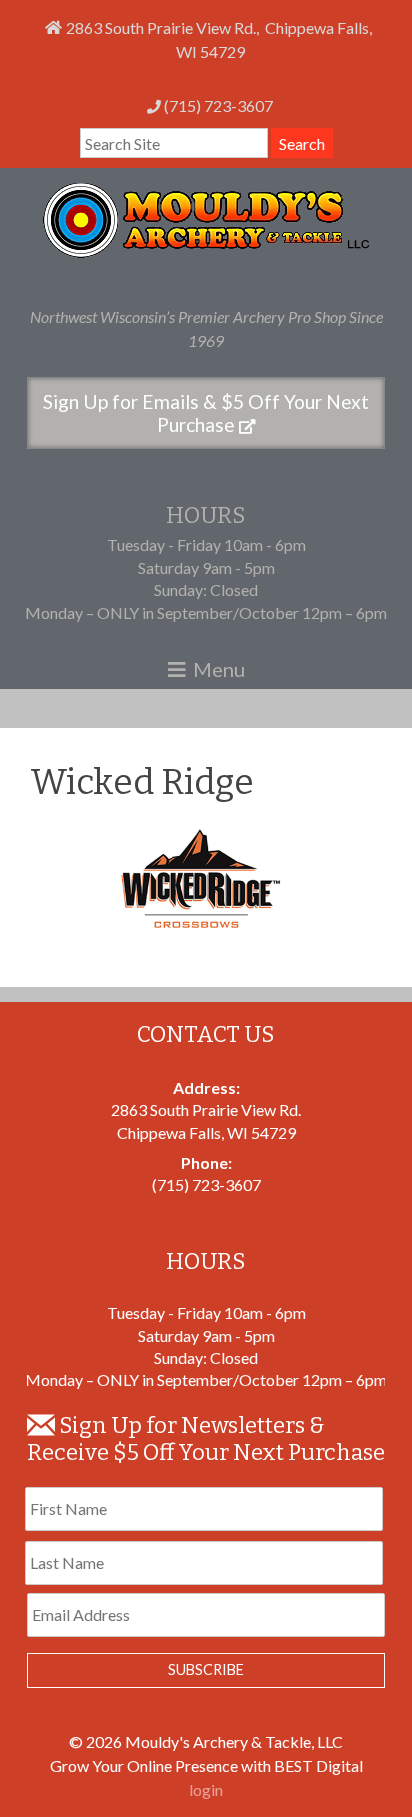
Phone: (206, 1162)
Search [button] (302, 143)
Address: (206, 1087)
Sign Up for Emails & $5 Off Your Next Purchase (206, 413)
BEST (293, 1765)
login (206, 1789)
